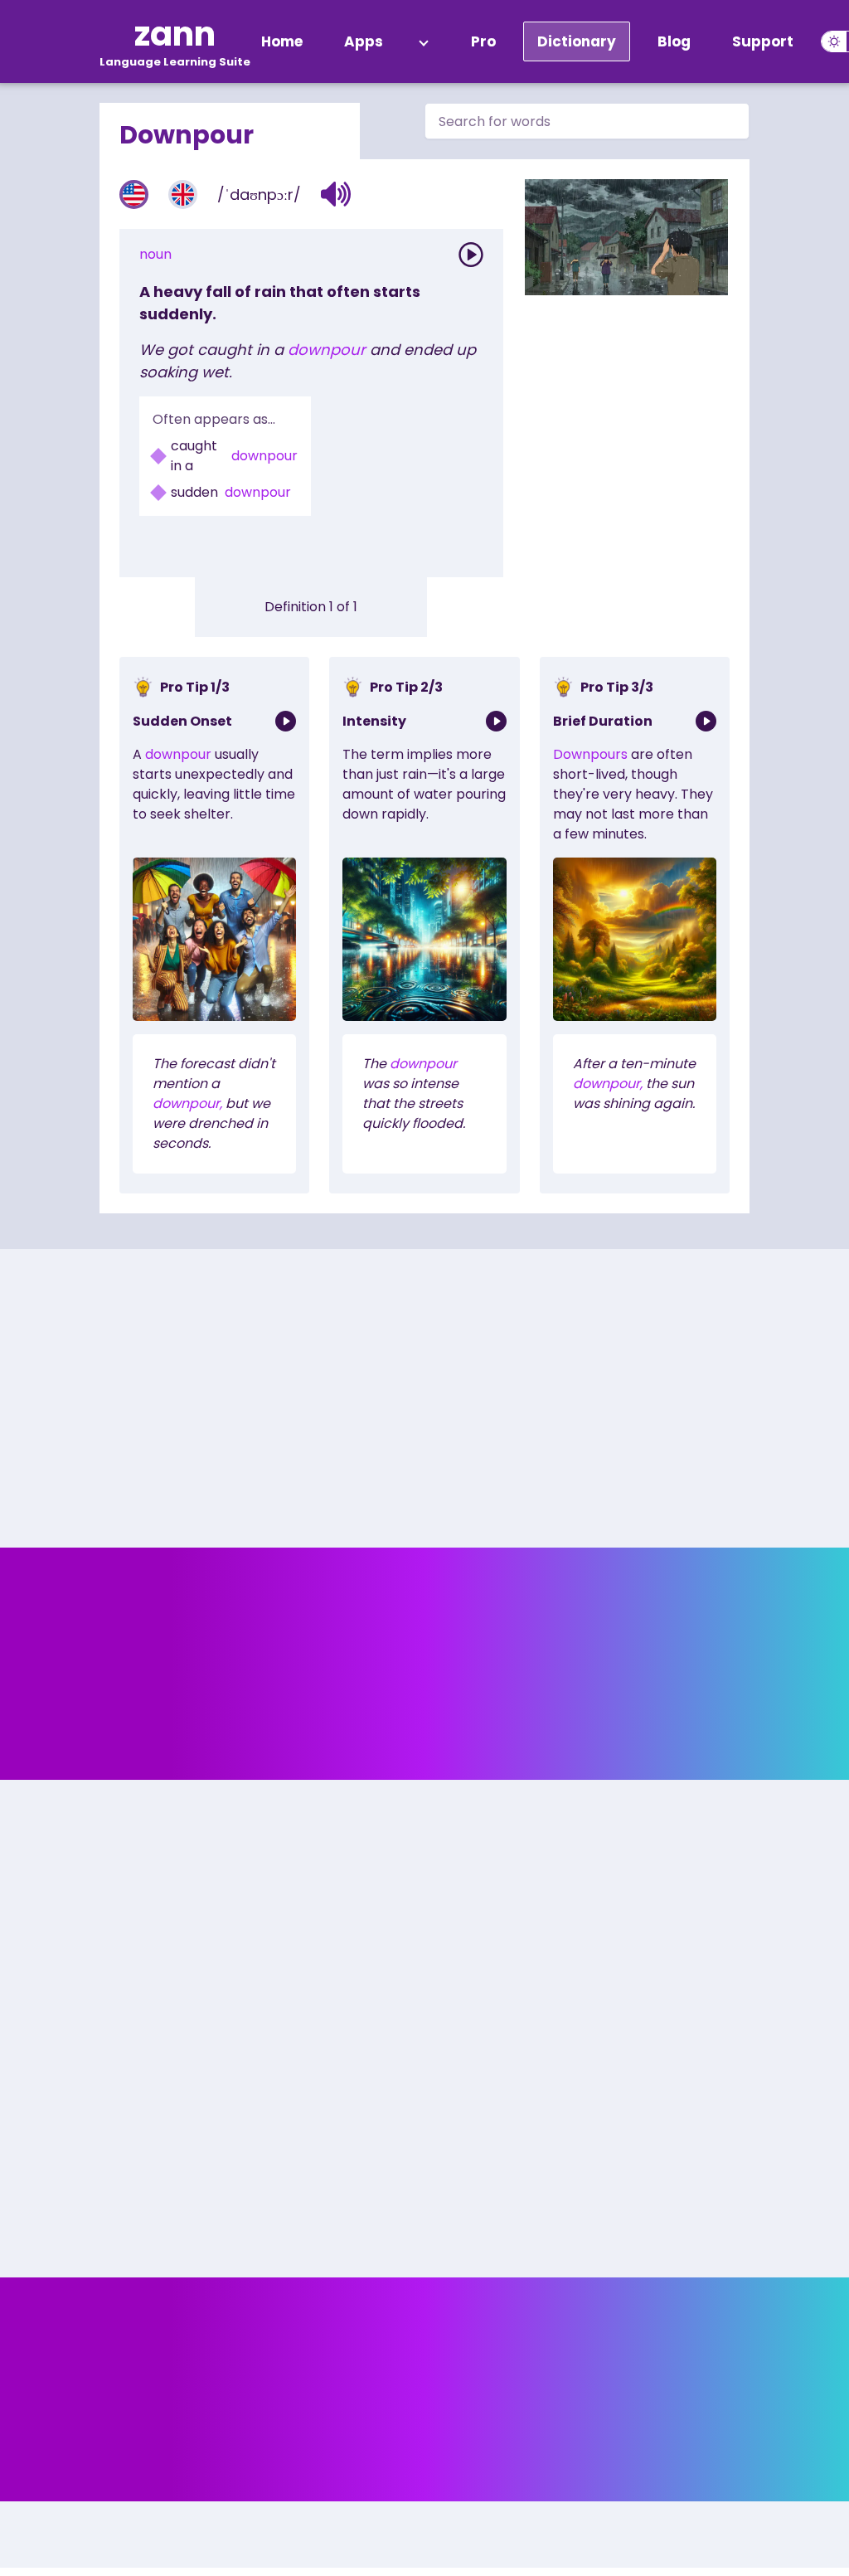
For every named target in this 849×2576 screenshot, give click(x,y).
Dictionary (577, 41)
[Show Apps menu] (424, 41)
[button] (336, 194)
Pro (483, 41)
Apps (364, 41)
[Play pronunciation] (471, 255)
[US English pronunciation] (134, 194)
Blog (674, 41)
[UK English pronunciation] (183, 194)
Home (282, 41)
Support (763, 41)
